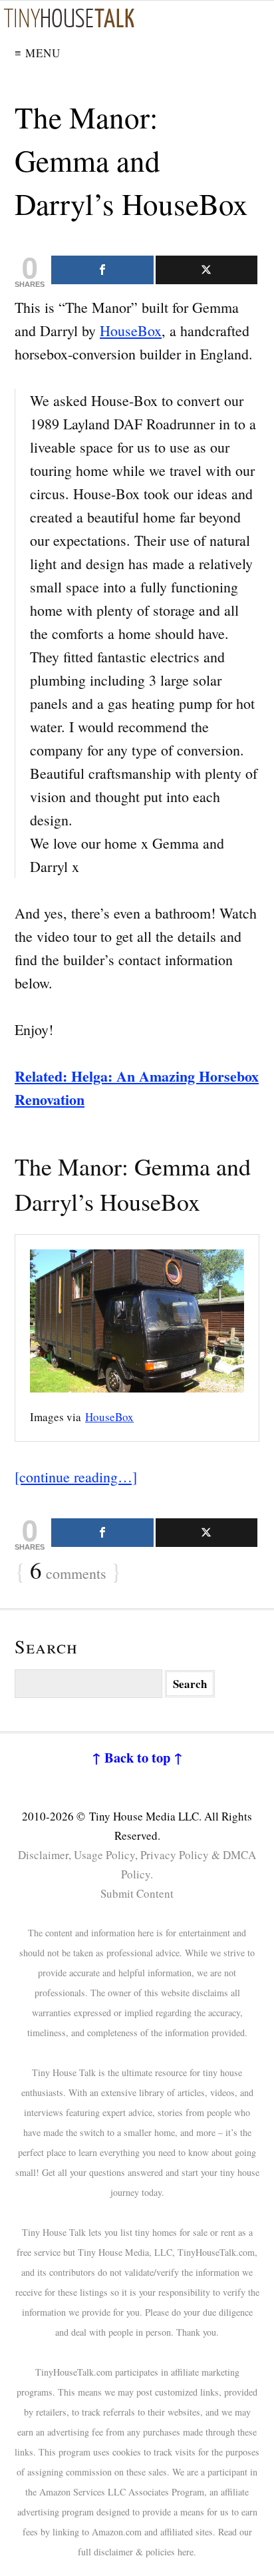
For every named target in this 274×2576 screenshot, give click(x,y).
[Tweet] (207, 270)
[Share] (102, 270)
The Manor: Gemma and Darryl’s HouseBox (131, 160)
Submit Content (137, 1893)
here (186, 2552)
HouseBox (131, 330)
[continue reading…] (76, 1477)
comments (68, 1572)
